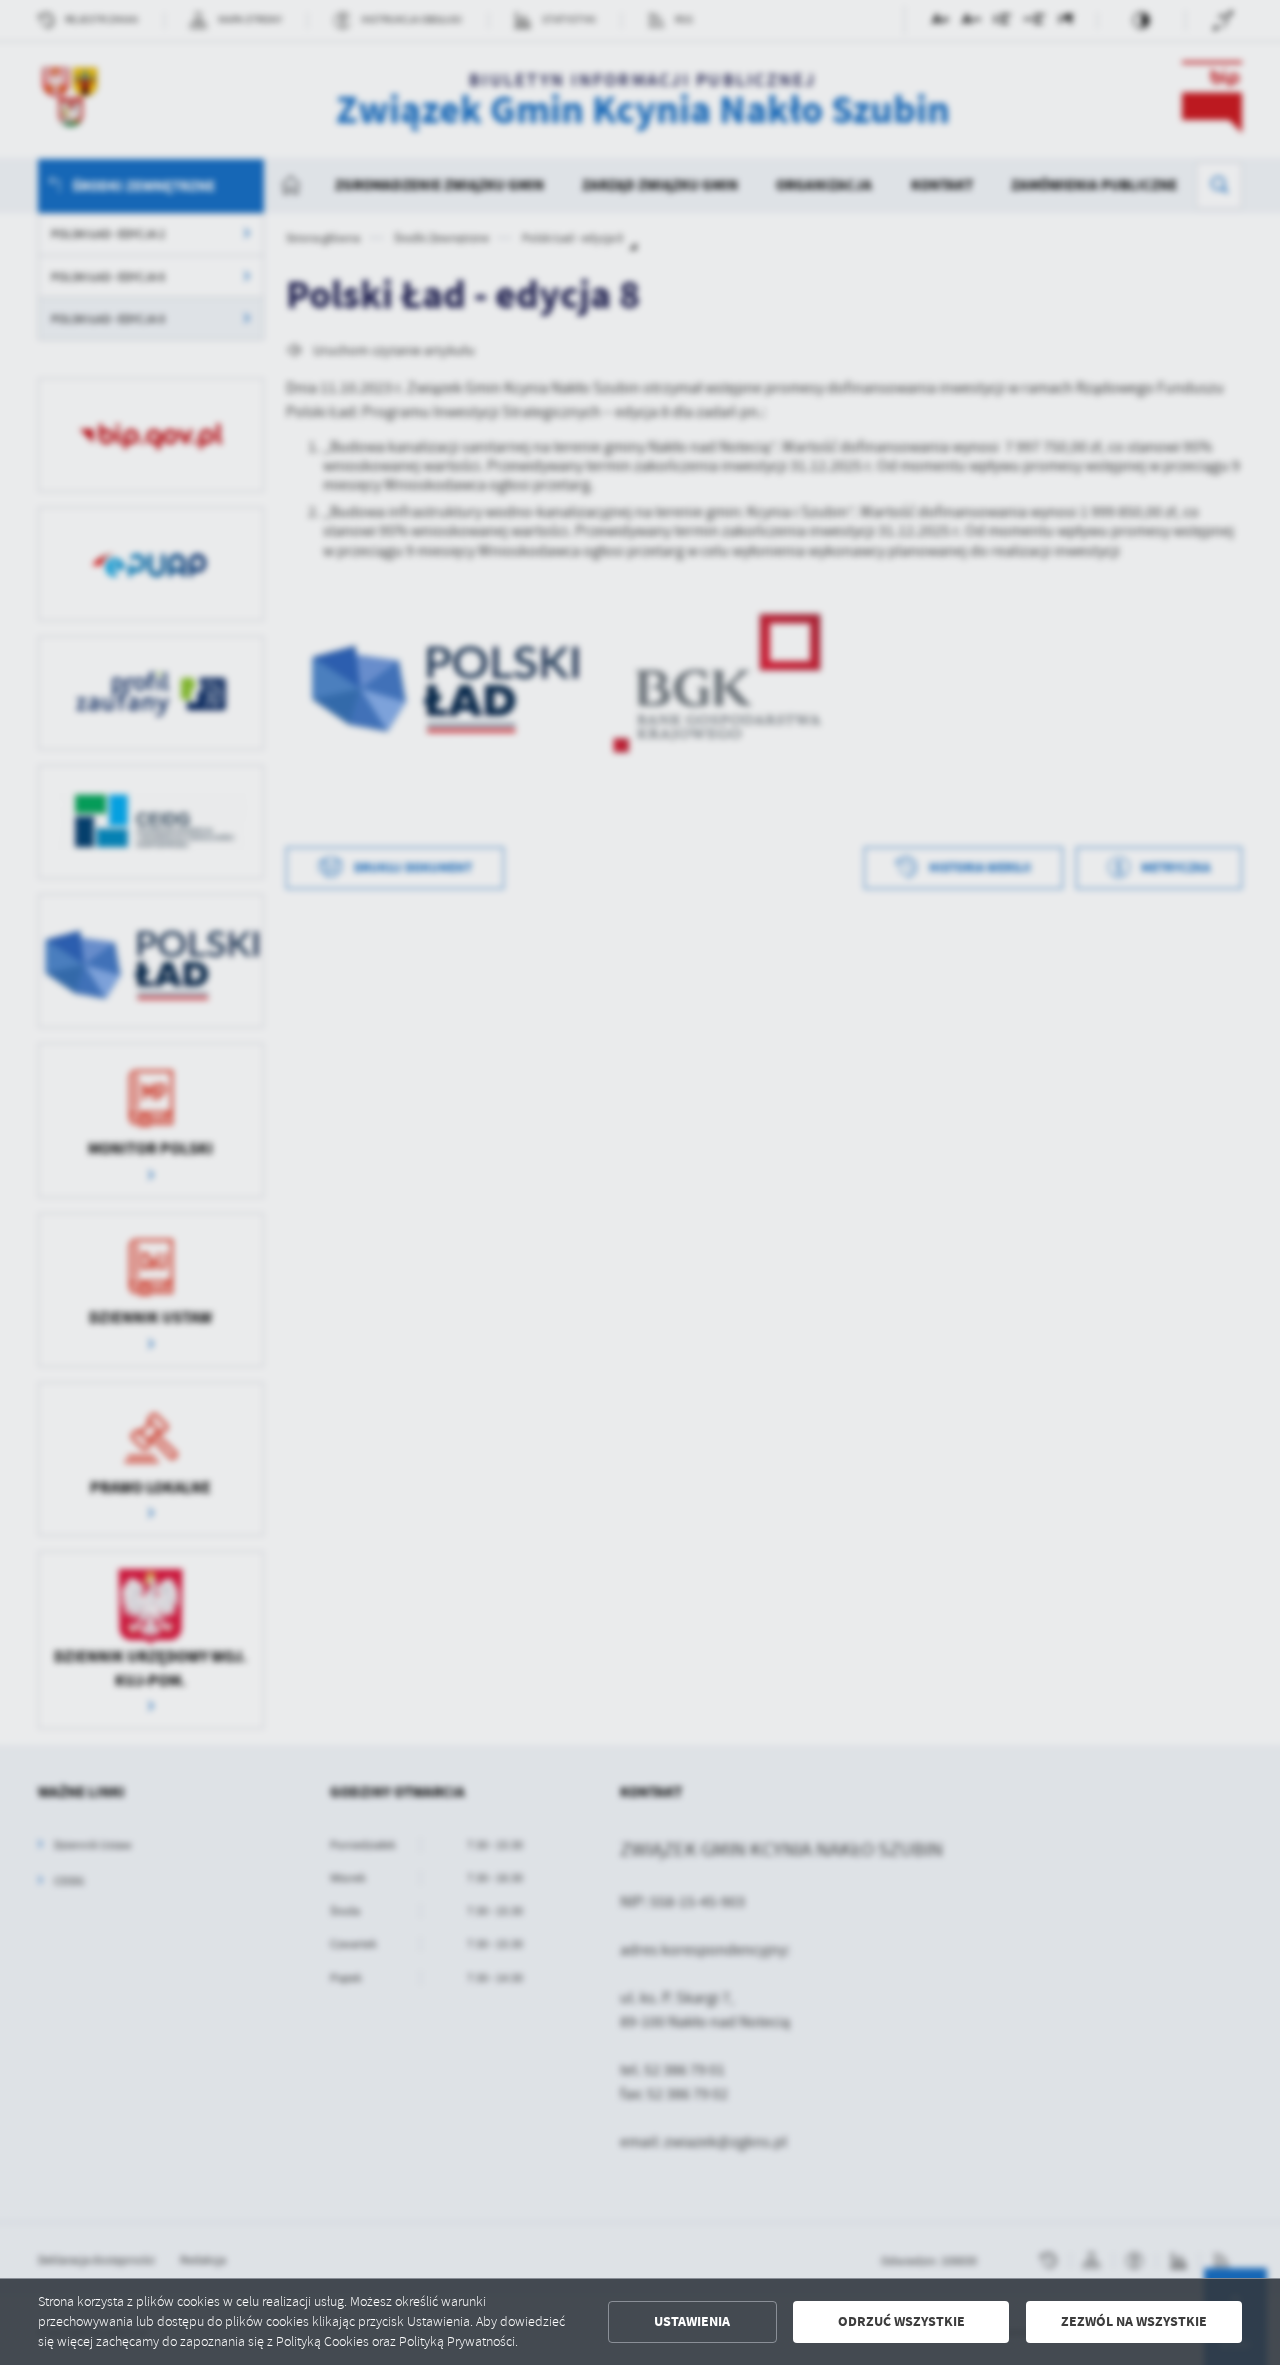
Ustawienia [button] (692, 2321)
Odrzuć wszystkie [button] (901, 2321)
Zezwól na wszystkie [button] (1134, 2321)
